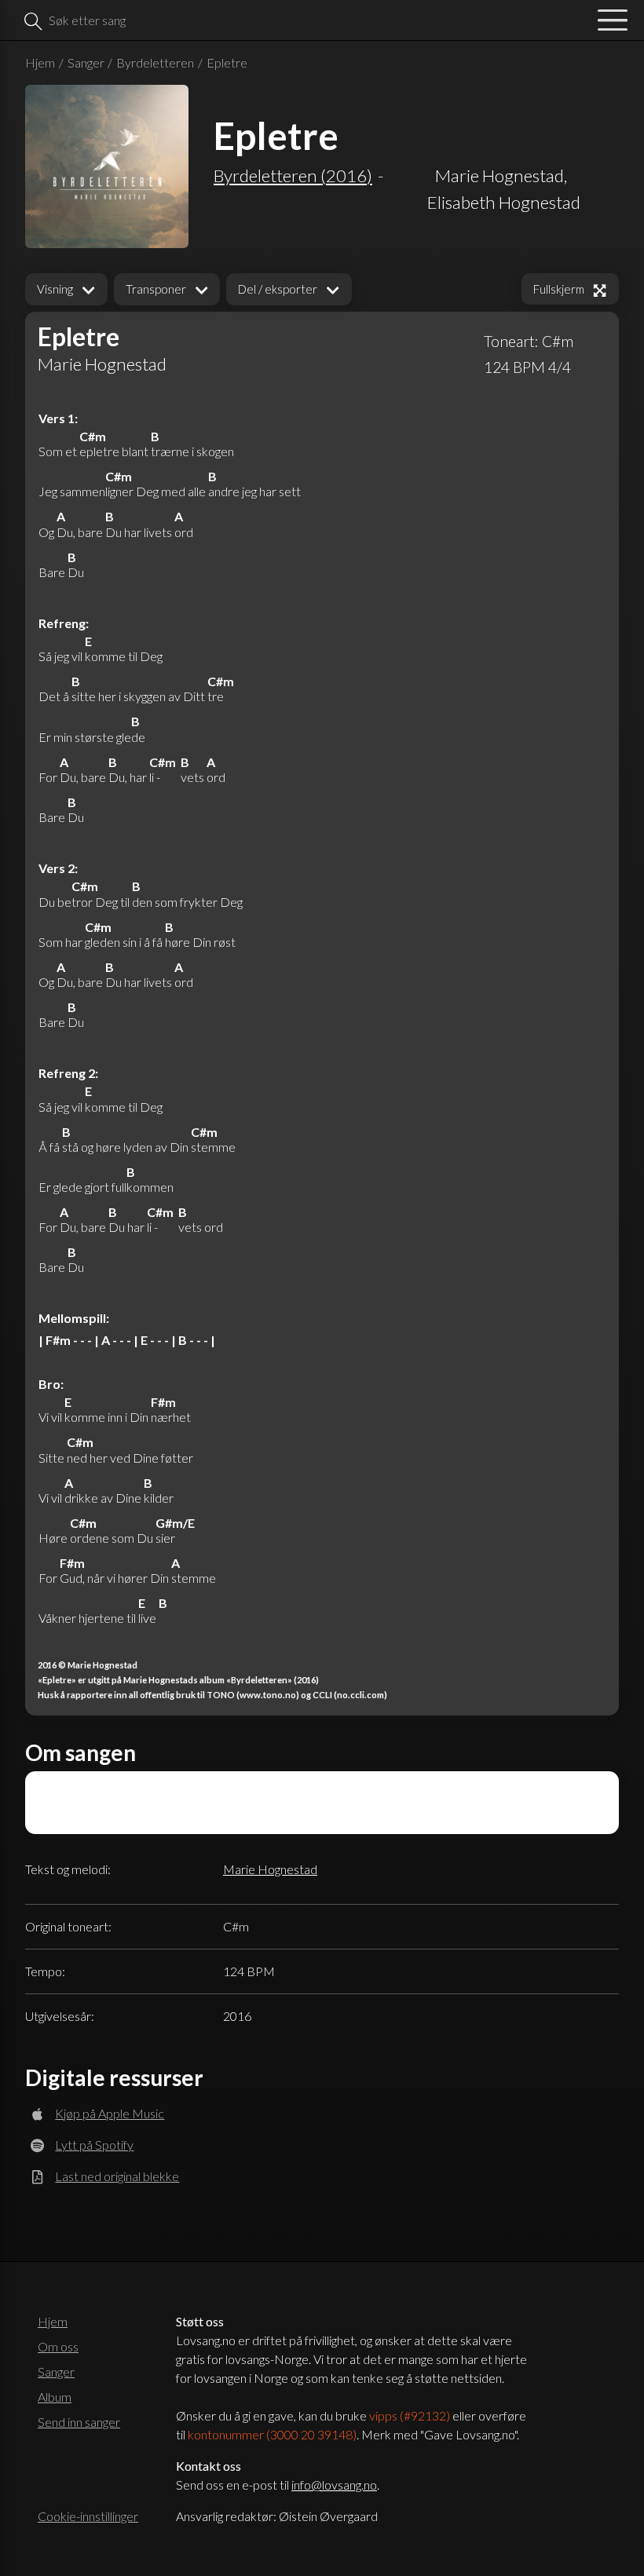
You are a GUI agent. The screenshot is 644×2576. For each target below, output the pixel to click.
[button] (66, 289)
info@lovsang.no (334, 2485)
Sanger (86, 62)
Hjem (40, 62)
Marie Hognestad (270, 1869)
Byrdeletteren (155, 62)
